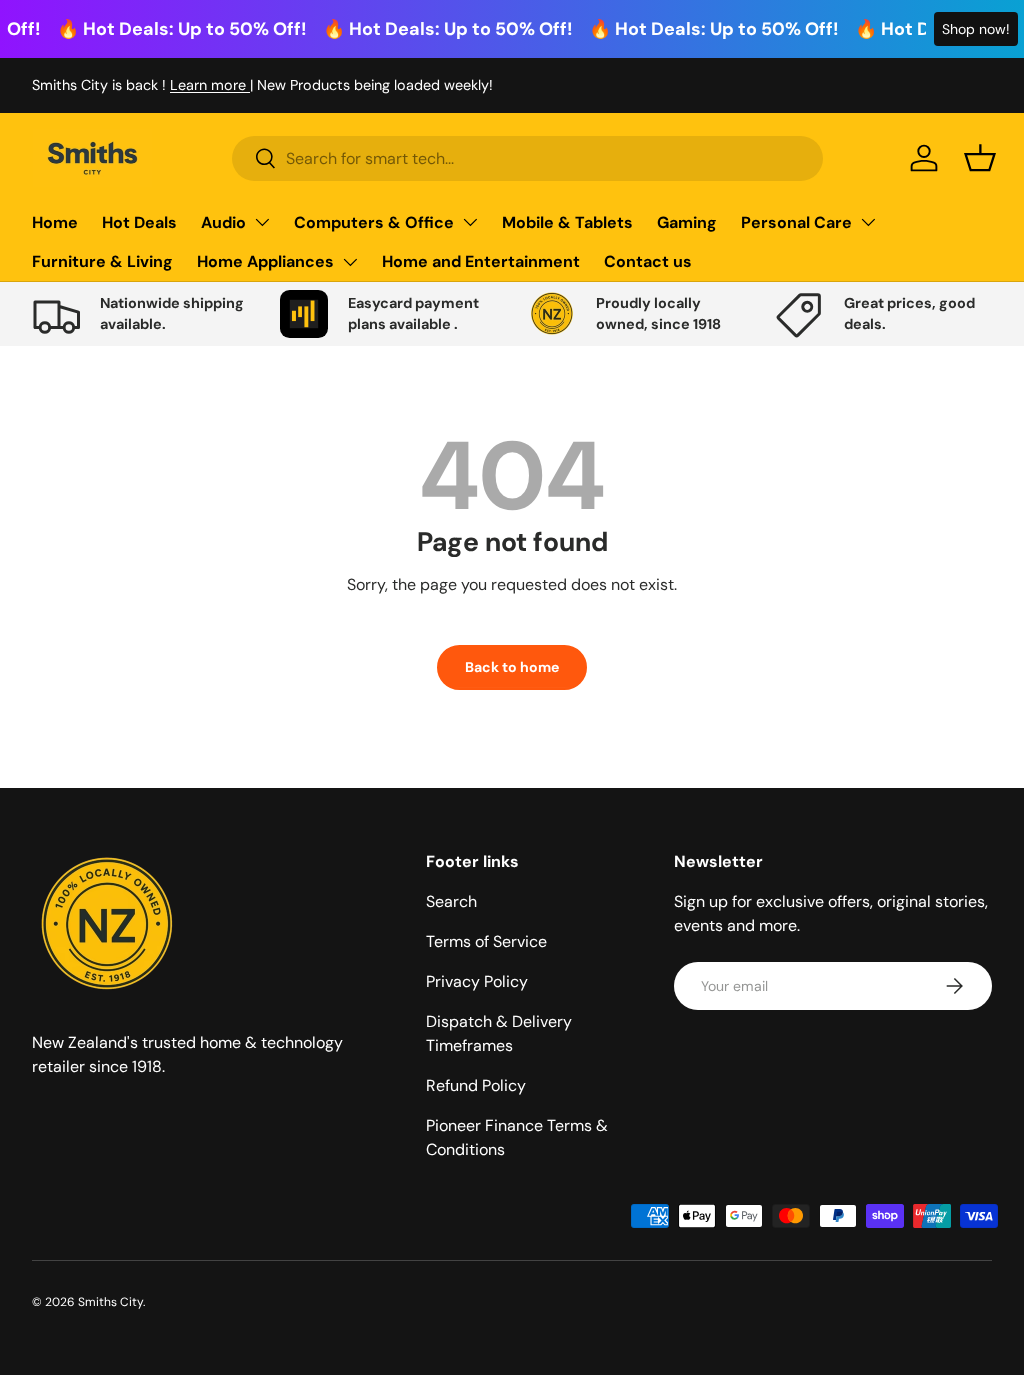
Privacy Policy (477, 981)
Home (55, 222)
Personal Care (796, 222)
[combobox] (527, 158)
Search (451, 901)
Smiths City (110, 1302)
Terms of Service (486, 941)
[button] (980, 158)
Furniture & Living (102, 261)
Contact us (648, 261)
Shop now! (976, 29)
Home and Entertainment (481, 261)
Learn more (210, 85)
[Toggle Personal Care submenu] (868, 222)
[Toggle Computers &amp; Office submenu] (470, 222)
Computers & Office (374, 222)
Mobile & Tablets (567, 222)
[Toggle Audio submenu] (262, 222)
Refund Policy (476, 1085)
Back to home (512, 667)
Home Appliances (265, 261)
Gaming (687, 222)
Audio (223, 222)
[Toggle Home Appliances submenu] (350, 262)
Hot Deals (139, 222)
